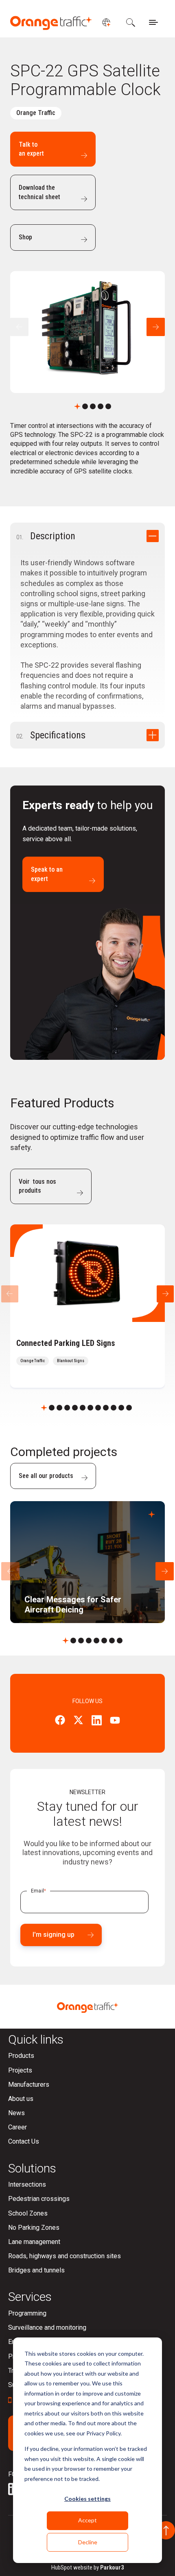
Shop (25, 237)
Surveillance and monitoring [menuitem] (47, 2328)
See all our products (46, 1476)
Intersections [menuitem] (27, 2184)
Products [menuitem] (21, 2056)
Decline (88, 2542)
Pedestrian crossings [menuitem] (39, 2199)
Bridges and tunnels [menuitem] (36, 2270)
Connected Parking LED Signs (66, 1343)
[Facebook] (60, 1721)
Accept (87, 2520)
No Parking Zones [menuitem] (34, 2228)
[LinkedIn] (97, 1722)
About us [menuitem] (21, 2099)
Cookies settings (87, 2499)
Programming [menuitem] (27, 2313)
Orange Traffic (36, 113)
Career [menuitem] (17, 2127)
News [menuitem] (16, 2113)
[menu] (153, 22)
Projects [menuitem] (20, 2070)
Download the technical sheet (39, 192)
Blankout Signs (71, 1361)
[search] (130, 22)
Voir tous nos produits (37, 1186)
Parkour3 (112, 2567)
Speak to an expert (47, 874)
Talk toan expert (31, 149)
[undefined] (106, 22)
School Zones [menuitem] (28, 2213)
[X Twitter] (78, 1721)
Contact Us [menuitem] (24, 2141)
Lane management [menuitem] (34, 2242)
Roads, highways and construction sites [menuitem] (65, 2256)
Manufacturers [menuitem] (29, 2084)
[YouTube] (115, 1721)
